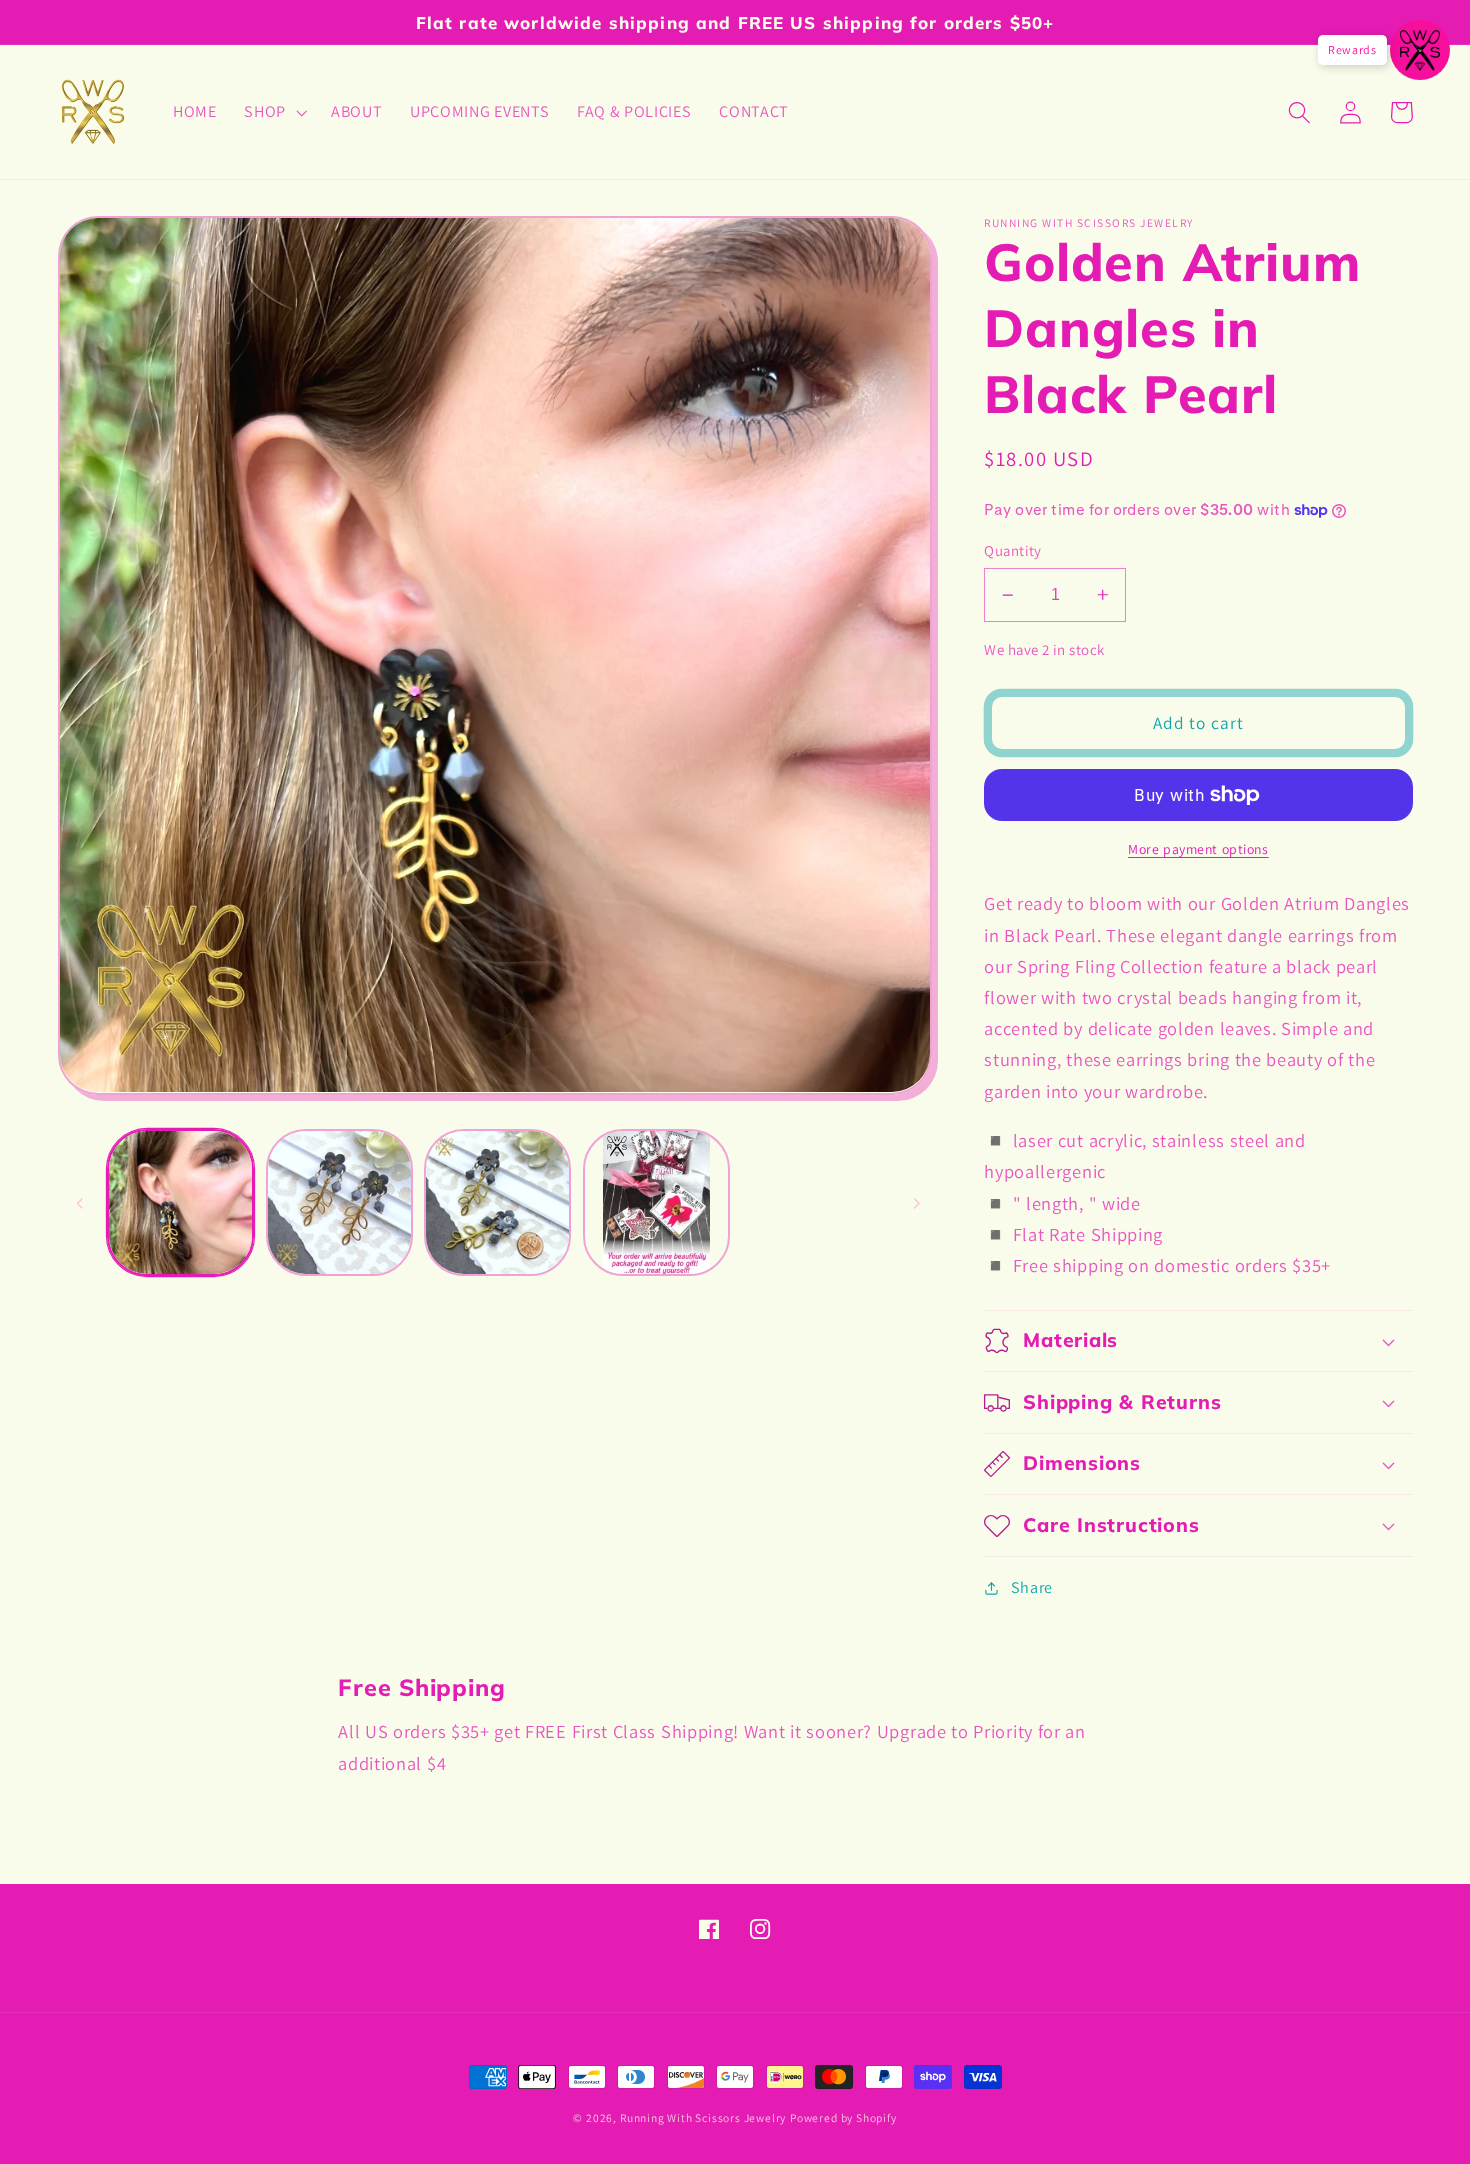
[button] (273, 112)
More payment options (1198, 849)
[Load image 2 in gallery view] (339, 1202)
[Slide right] (916, 1203)
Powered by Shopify (843, 2117)
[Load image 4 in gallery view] (656, 1202)
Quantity (1013, 550)
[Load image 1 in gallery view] (180, 1202)
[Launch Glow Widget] (1420, 50)
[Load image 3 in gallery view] (497, 1202)
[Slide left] (80, 1203)
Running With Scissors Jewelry (703, 2117)
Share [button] (1032, 1587)
